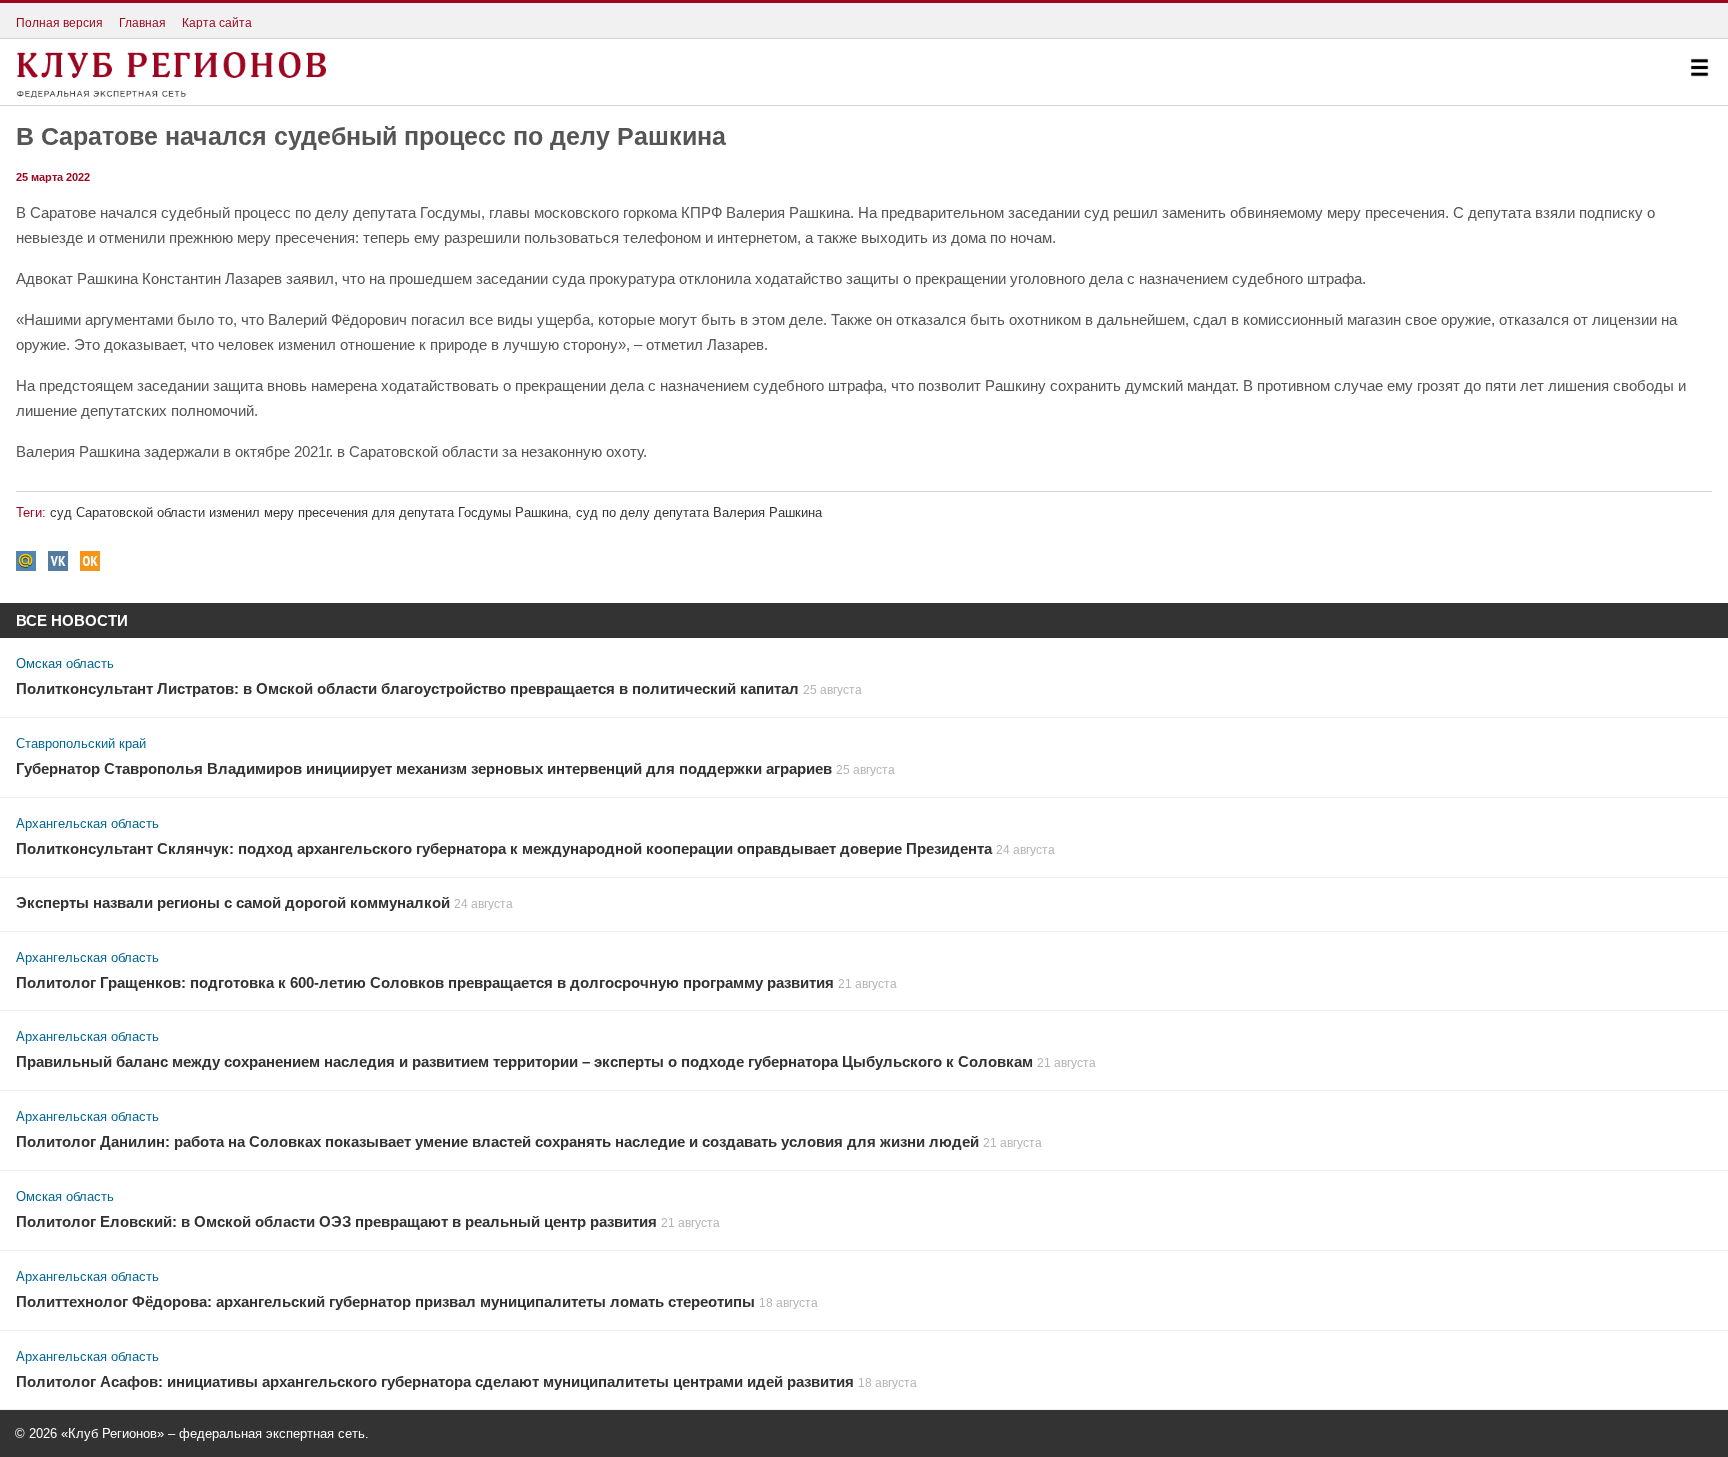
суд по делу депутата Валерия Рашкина (699, 512)
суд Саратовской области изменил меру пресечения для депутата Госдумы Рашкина (309, 512)
